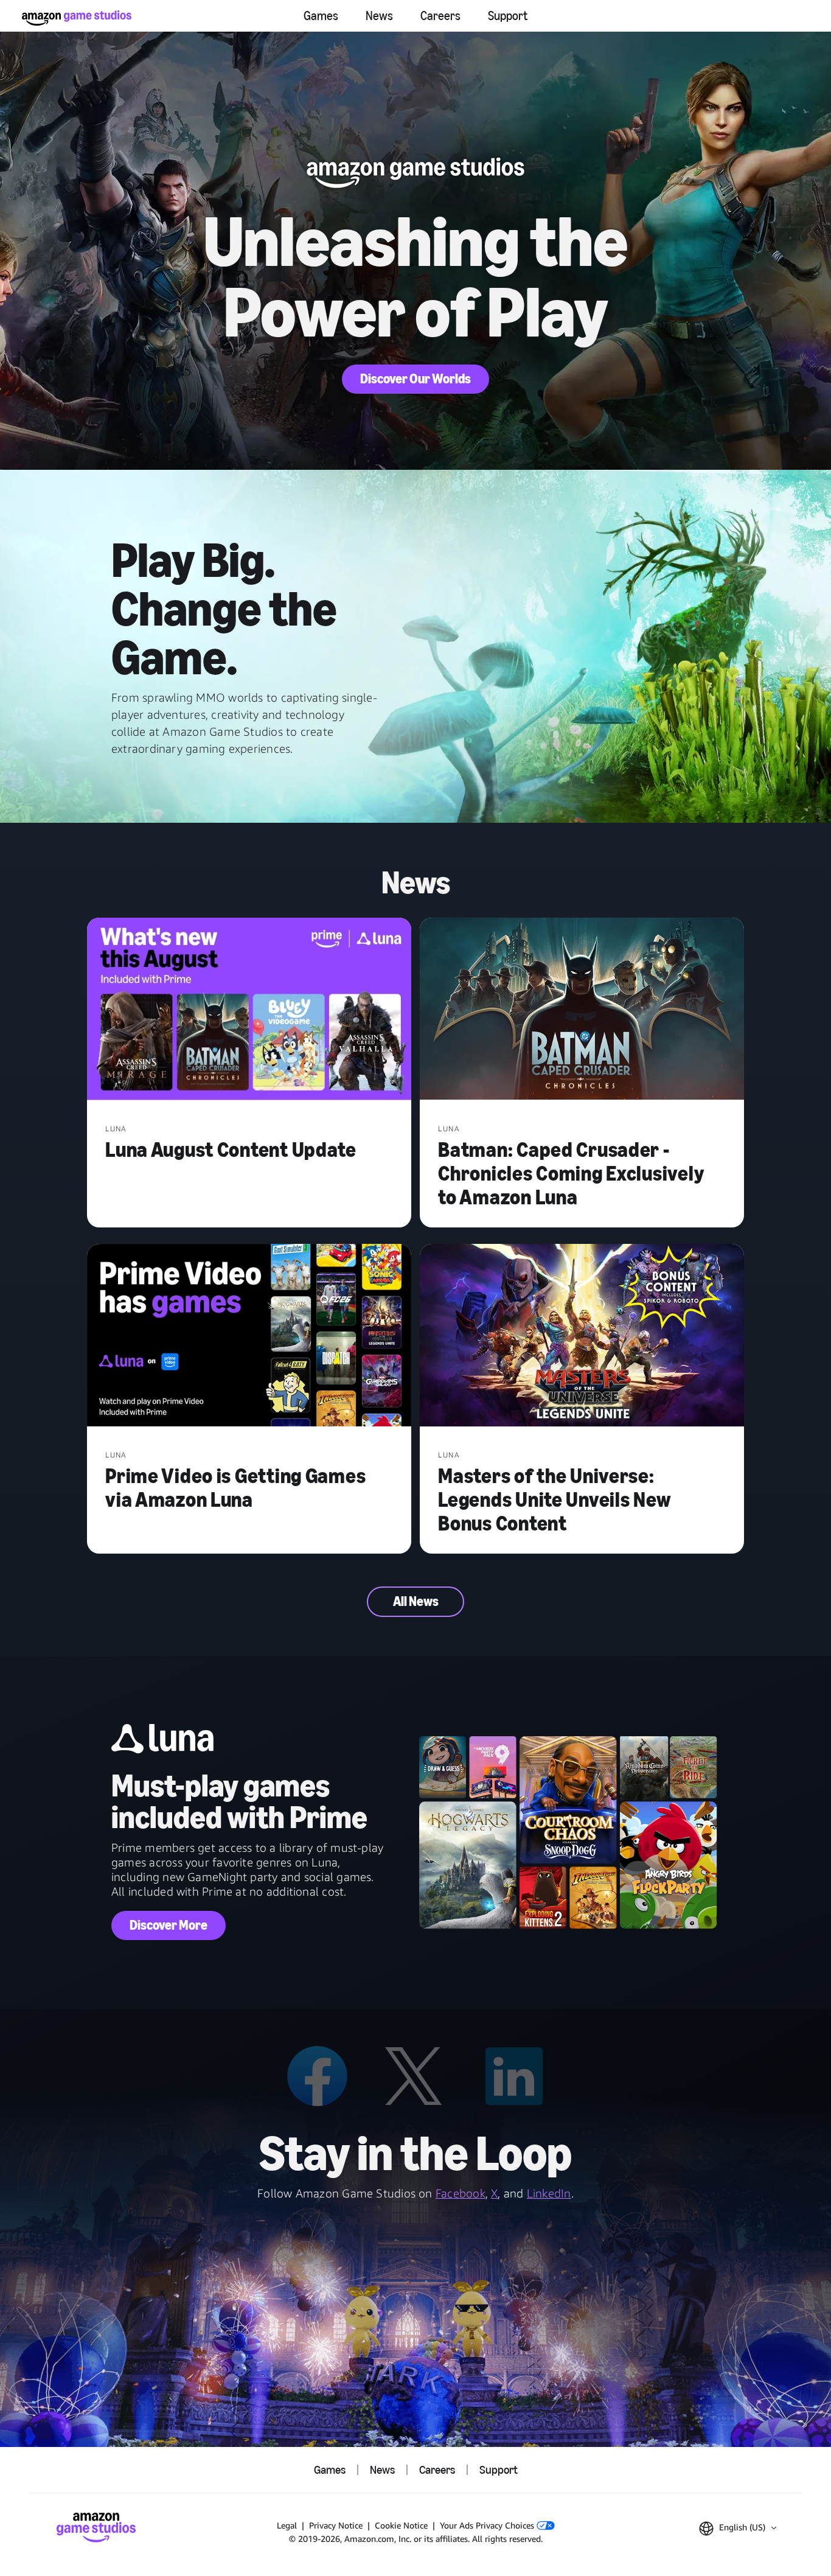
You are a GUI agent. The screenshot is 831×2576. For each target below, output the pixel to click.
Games (321, 16)
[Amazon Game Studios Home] (77, 18)
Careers (440, 16)
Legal (287, 2525)
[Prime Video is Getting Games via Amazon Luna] (249, 1336)
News (379, 16)
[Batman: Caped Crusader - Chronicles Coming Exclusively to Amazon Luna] (582, 1010)
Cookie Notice (401, 2525)
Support (508, 16)
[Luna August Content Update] (249, 1010)
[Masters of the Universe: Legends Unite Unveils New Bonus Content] (582, 1336)
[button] (738, 2529)
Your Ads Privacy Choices (488, 2525)
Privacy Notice (336, 2525)
